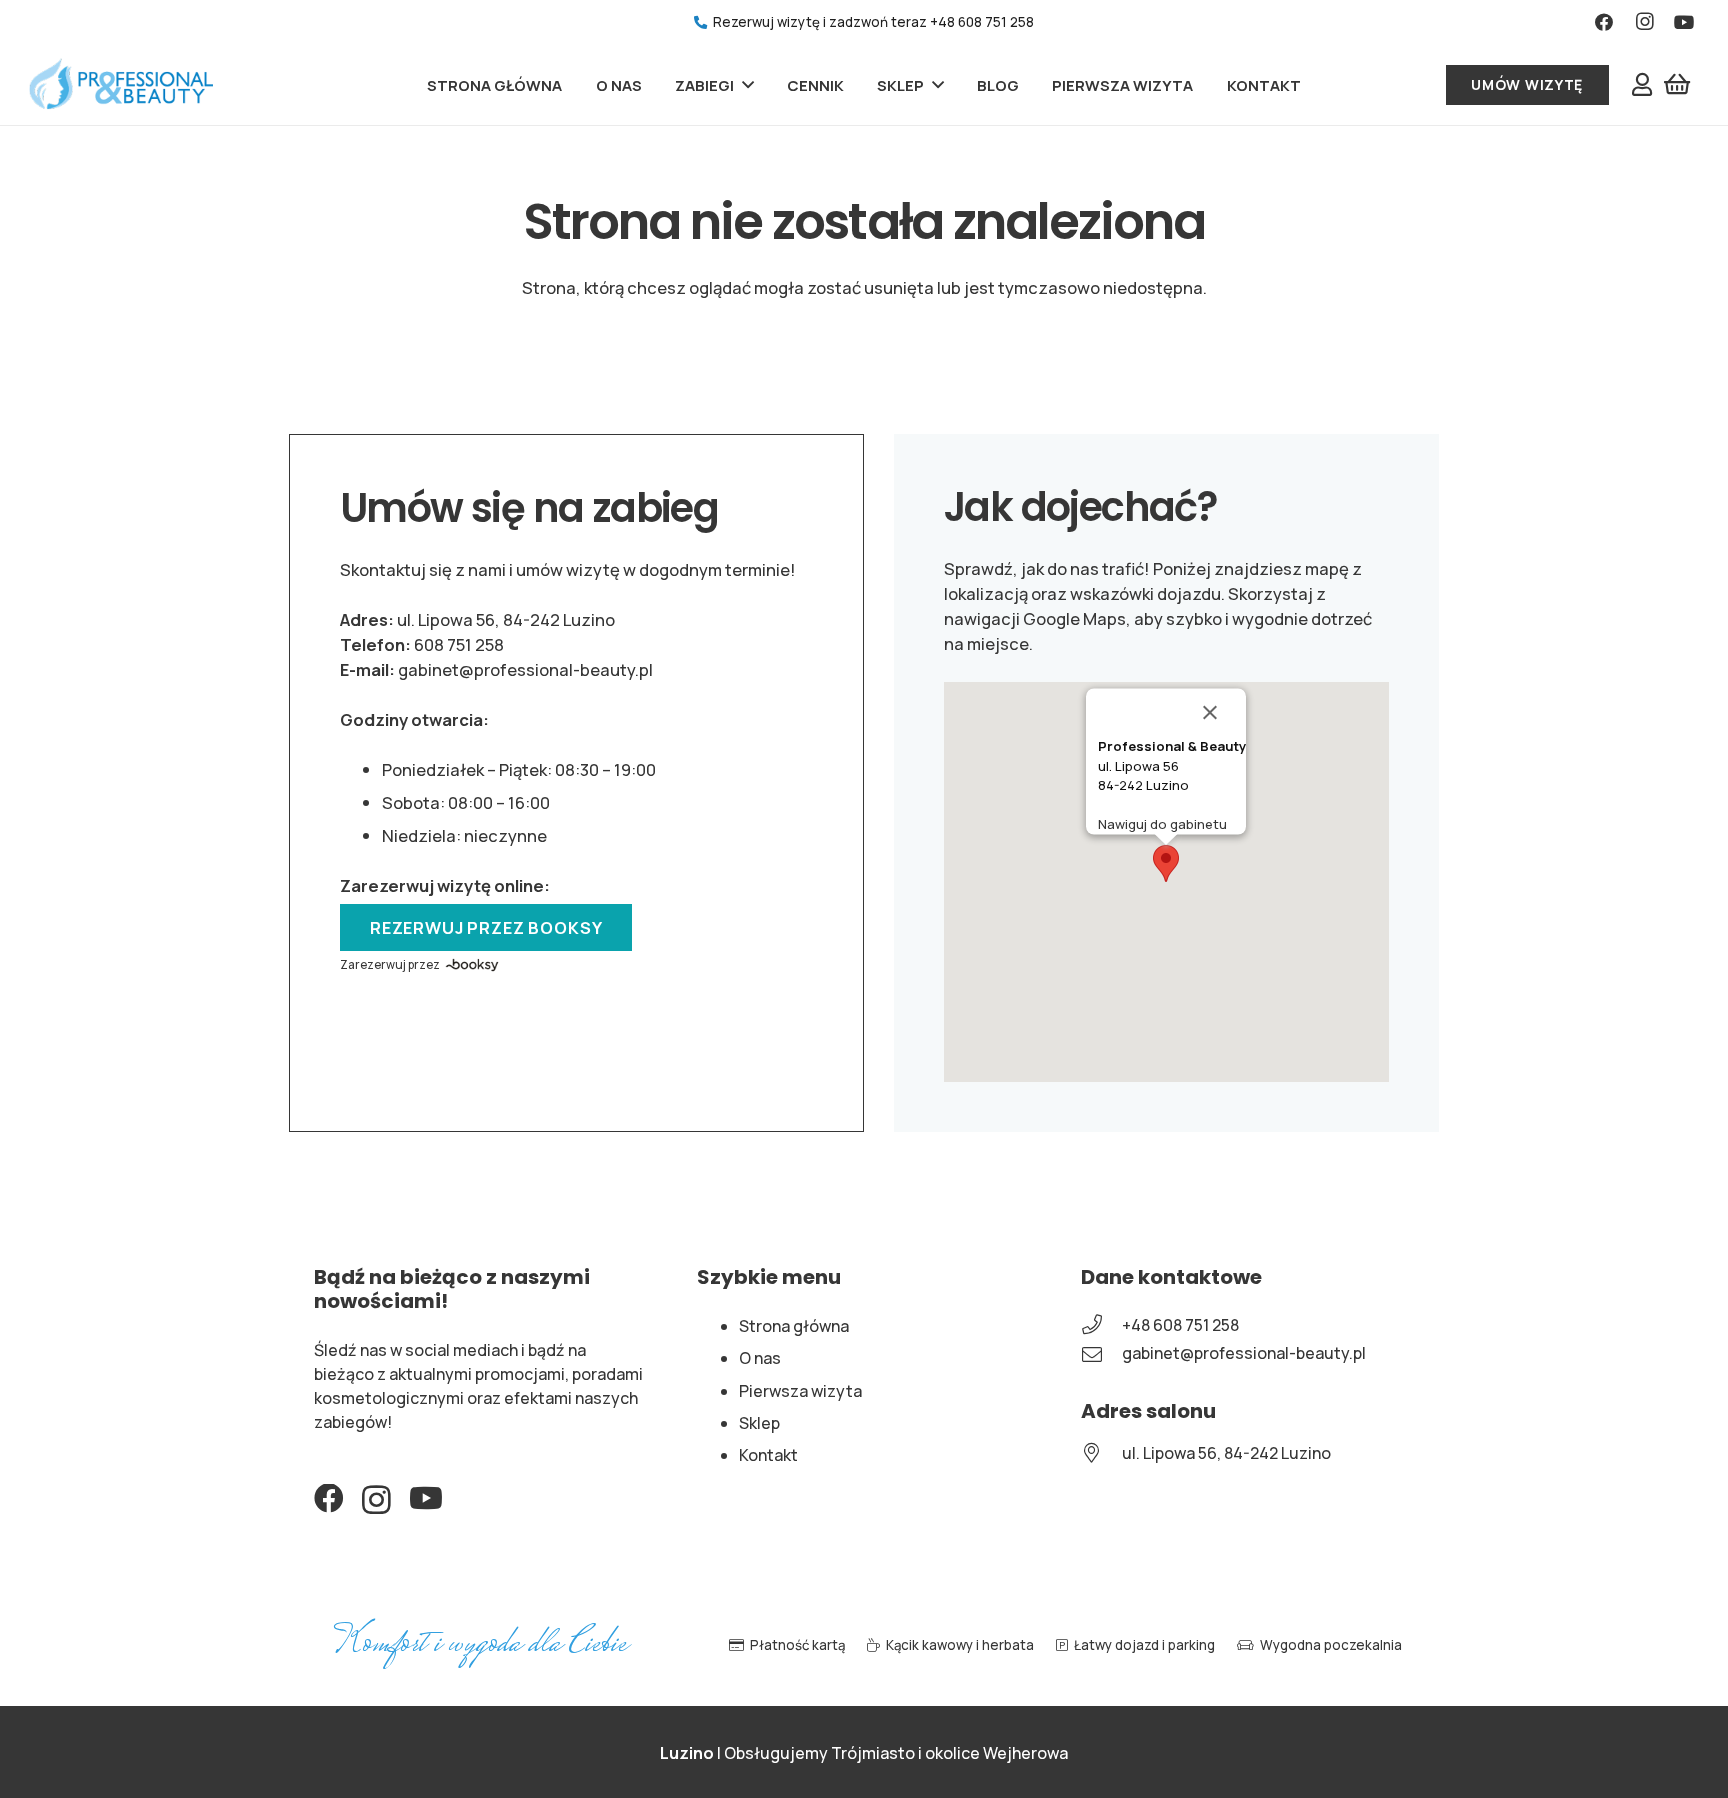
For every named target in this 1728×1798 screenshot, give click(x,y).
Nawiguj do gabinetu (1162, 824)
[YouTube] (1684, 22)
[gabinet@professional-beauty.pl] (1101, 1354)
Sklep (759, 1423)
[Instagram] (1644, 22)
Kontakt (768, 1455)
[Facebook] (1604, 22)
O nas (760, 1358)
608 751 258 (459, 644)
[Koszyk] (1677, 84)
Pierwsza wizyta (800, 1391)
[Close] (1222, 713)
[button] (1166, 863)
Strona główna (794, 1326)
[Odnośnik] (120, 85)
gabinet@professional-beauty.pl (525, 669)
